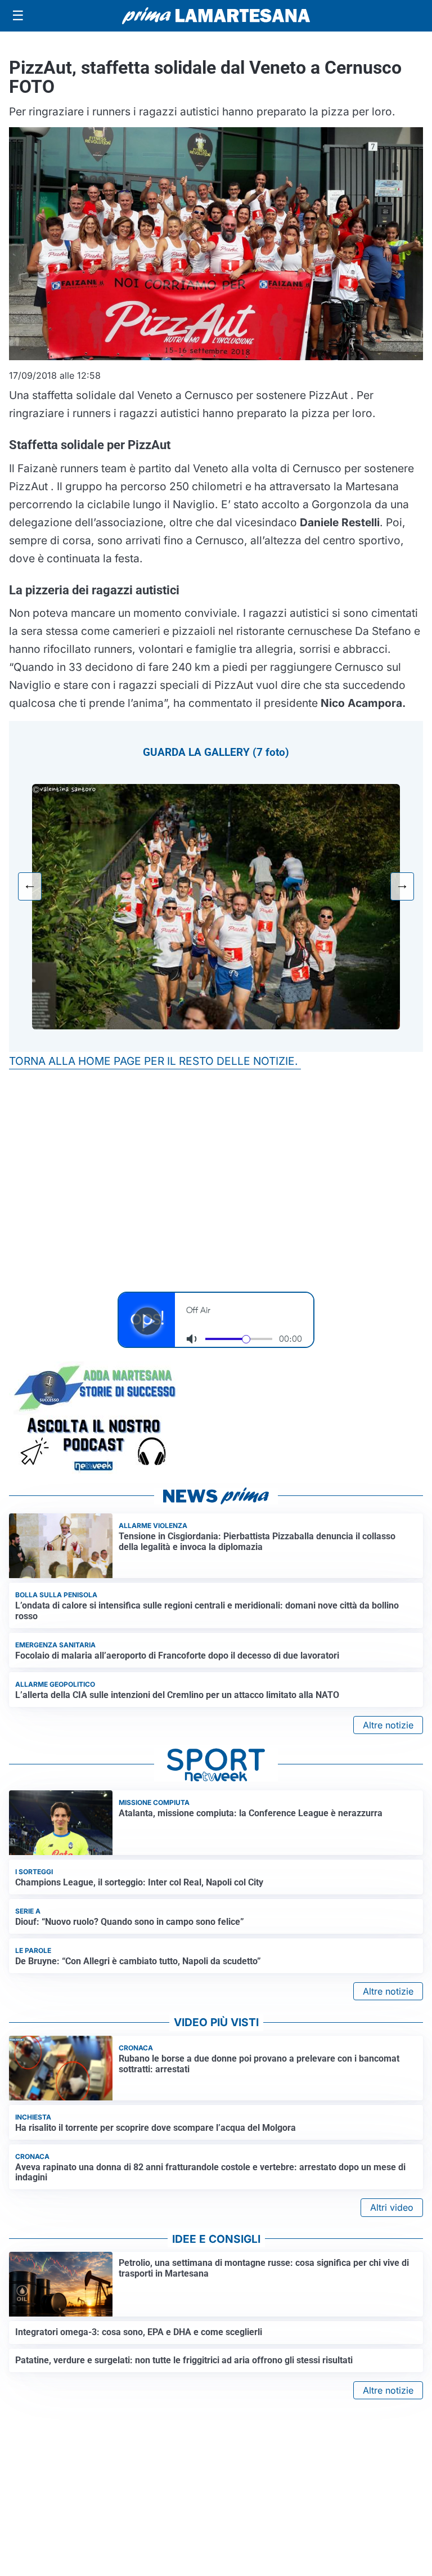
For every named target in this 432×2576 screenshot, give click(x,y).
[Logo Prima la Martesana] (216, 16)
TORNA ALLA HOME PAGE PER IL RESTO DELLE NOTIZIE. (155, 1061)
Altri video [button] (392, 2207)
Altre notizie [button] (388, 1725)
